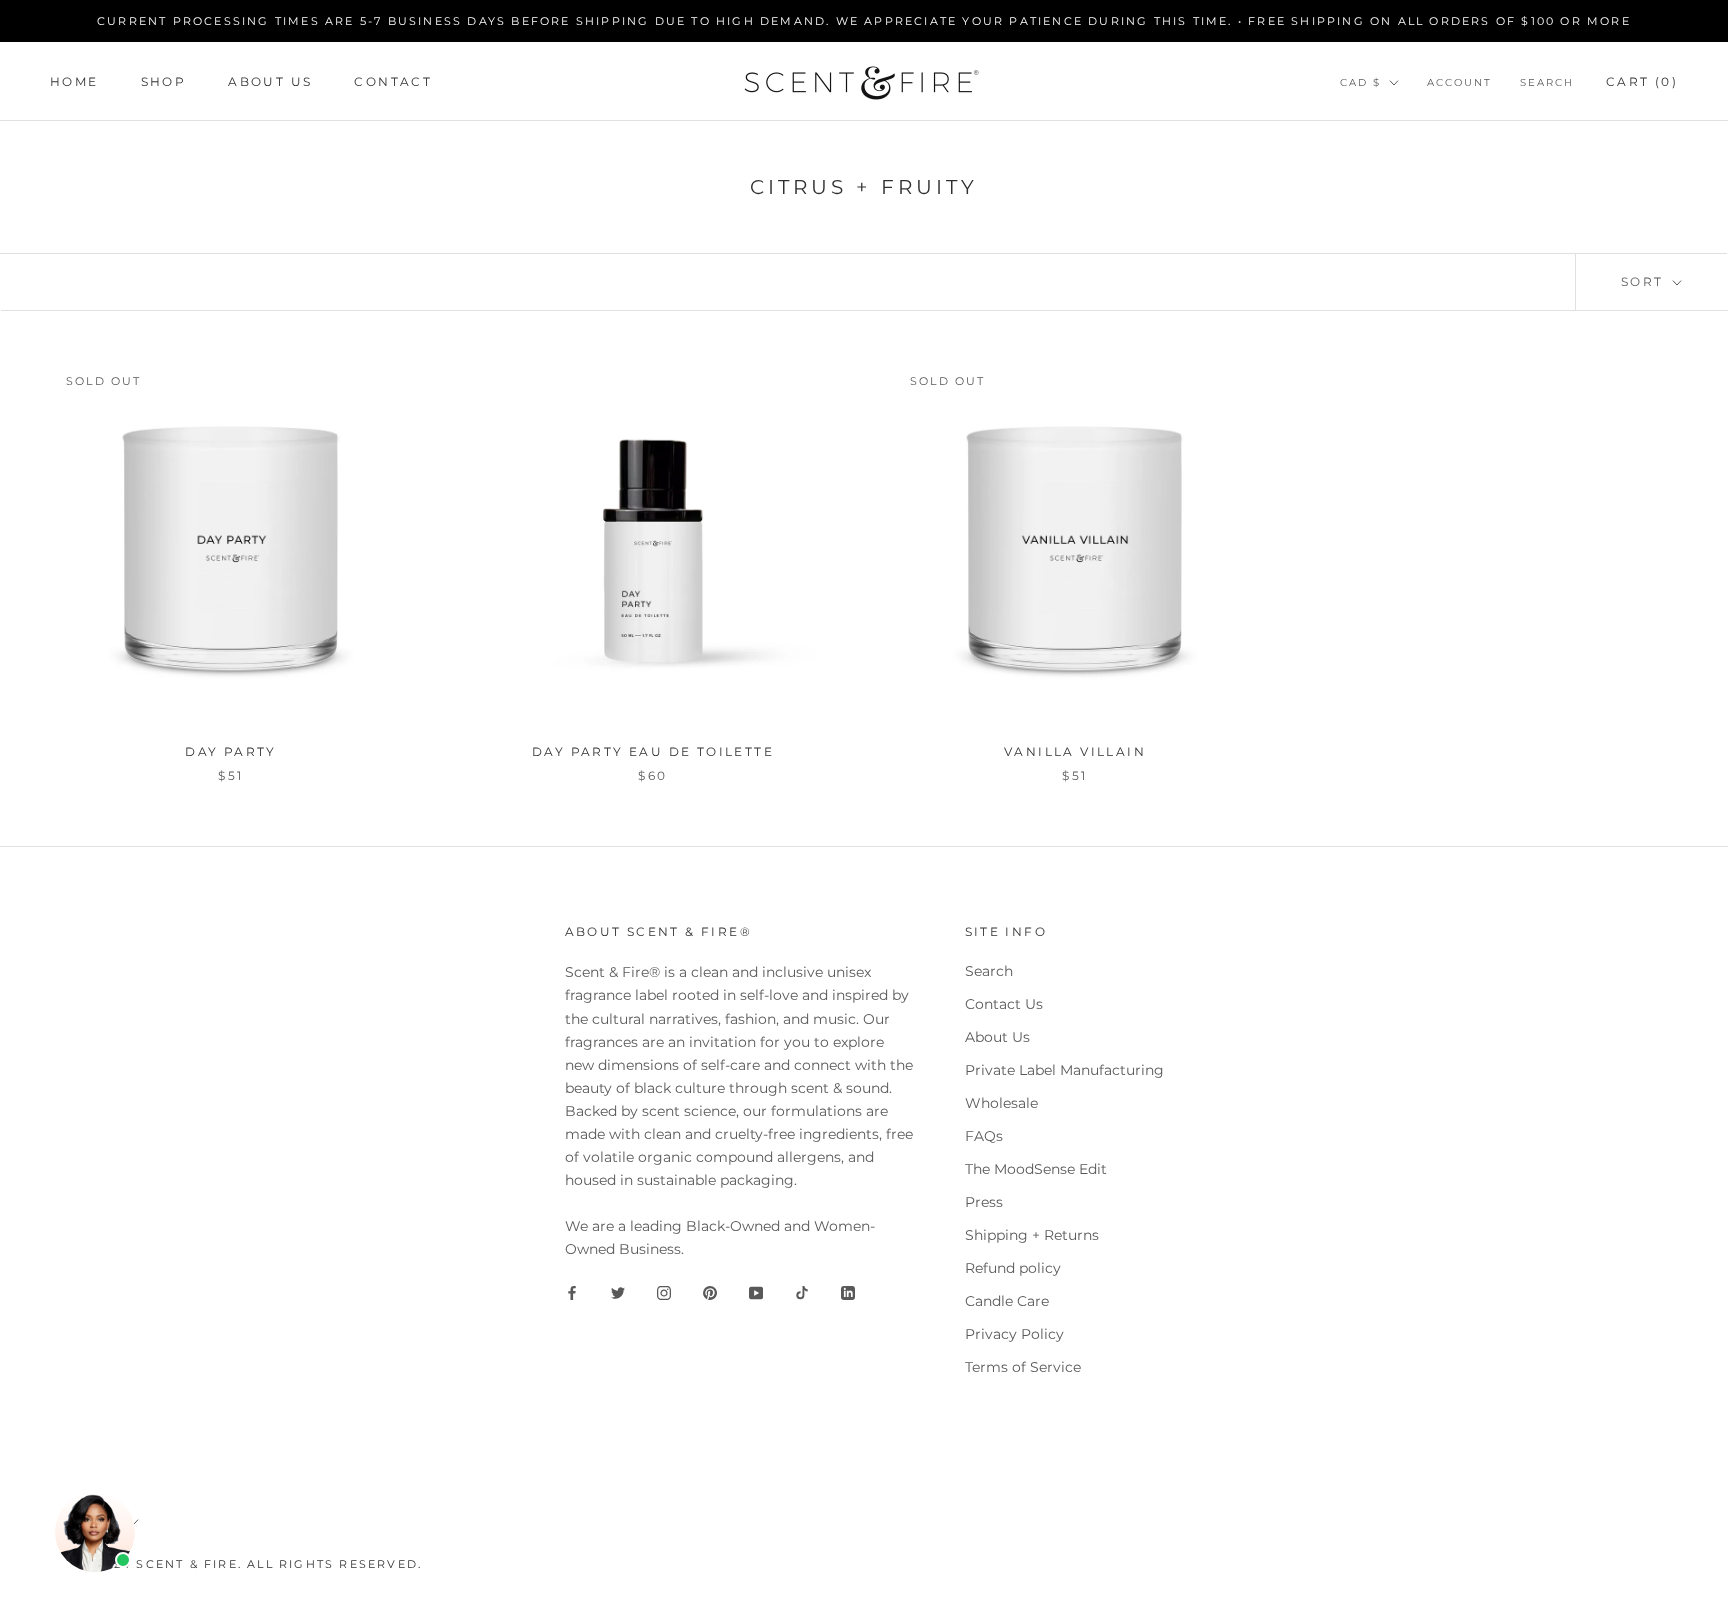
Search (1547, 82)
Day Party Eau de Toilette (653, 751)
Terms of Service (1023, 1367)
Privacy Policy (1014, 1334)
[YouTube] (756, 1292)
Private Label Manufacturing (1064, 1070)
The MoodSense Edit (1036, 1169)
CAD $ (1360, 82)
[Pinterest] (710, 1292)
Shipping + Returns (1032, 1235)
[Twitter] (618, 1292)
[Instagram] (664, 1292)
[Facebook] (572, 1292)
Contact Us (1004, 1004)
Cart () (1642, 81)
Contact (393, 81)
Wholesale (1001, 1103)
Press (984, 1202)
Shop (164, 81)
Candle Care (1007, 1301)
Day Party (231, 751)
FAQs (984, 1136)
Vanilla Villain (1075, 751)
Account (1459, 82)
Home (74, 81)
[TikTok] (802, 1292)
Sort (1645, 281)
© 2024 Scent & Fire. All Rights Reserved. (251, 1564)
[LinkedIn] (848, 1292)
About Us (270, 81)
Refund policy (1013, 1268)
